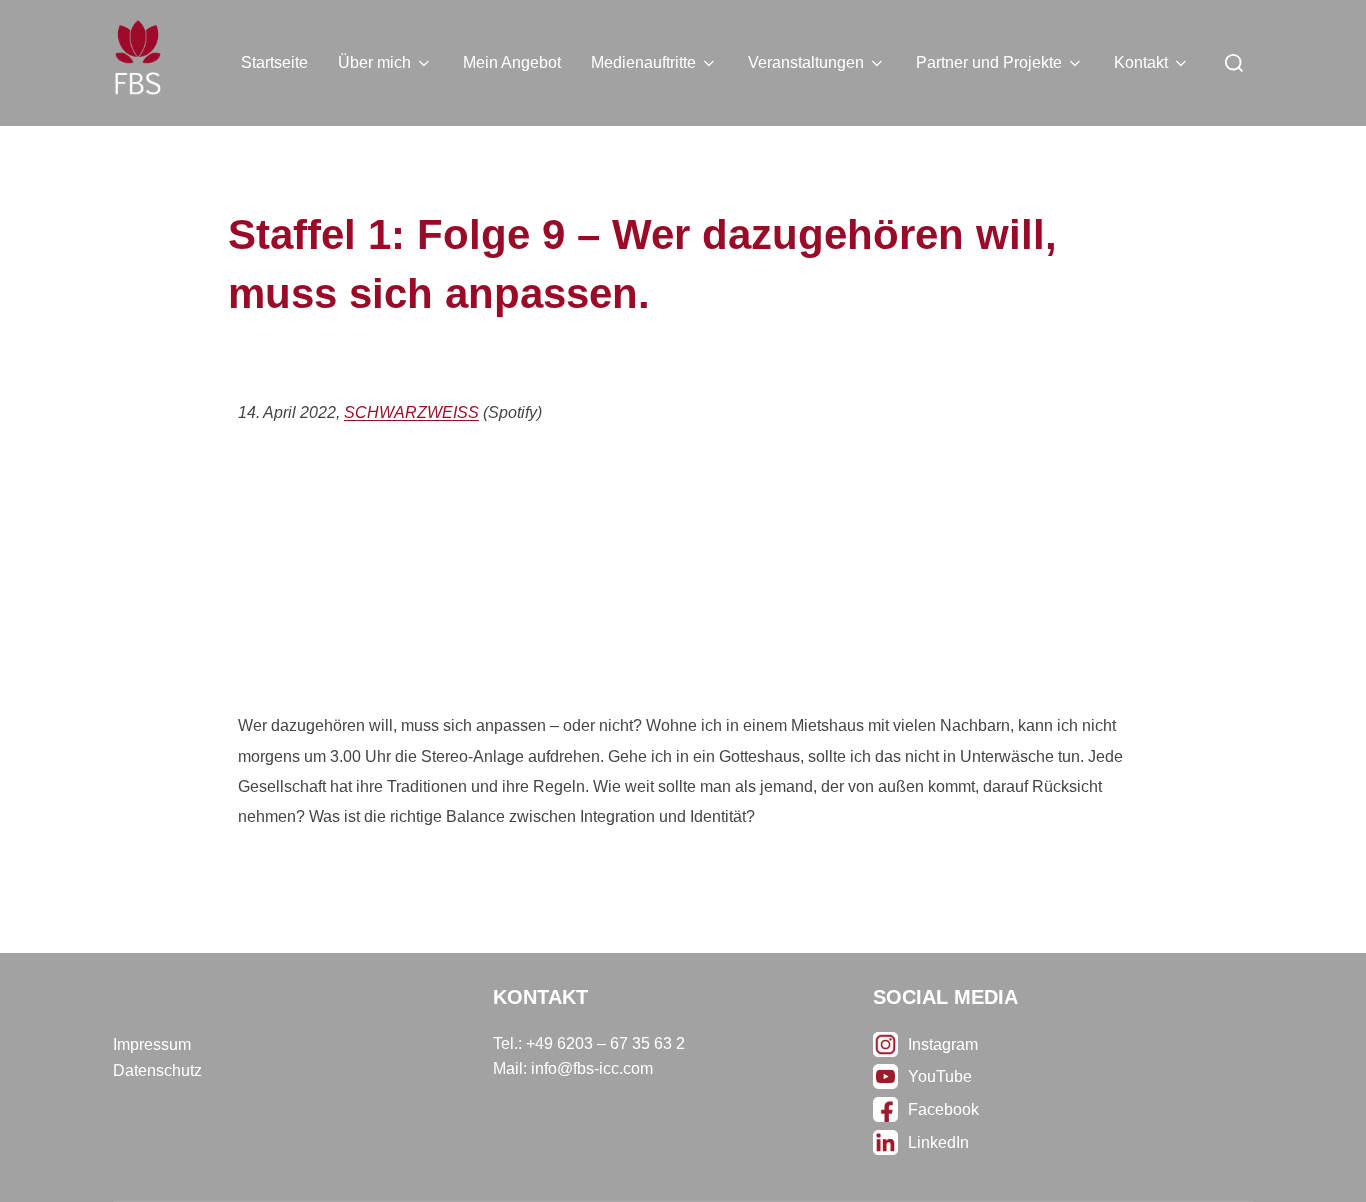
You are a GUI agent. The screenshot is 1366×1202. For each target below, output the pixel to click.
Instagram (943, 1044)
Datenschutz (157, 1070)
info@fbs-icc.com (592, 1068)
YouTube (940, 1076)
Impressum (152, 1044)
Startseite (274, 62)
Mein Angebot (512, 62)
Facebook (943, 1109)
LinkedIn (938, 1142)
